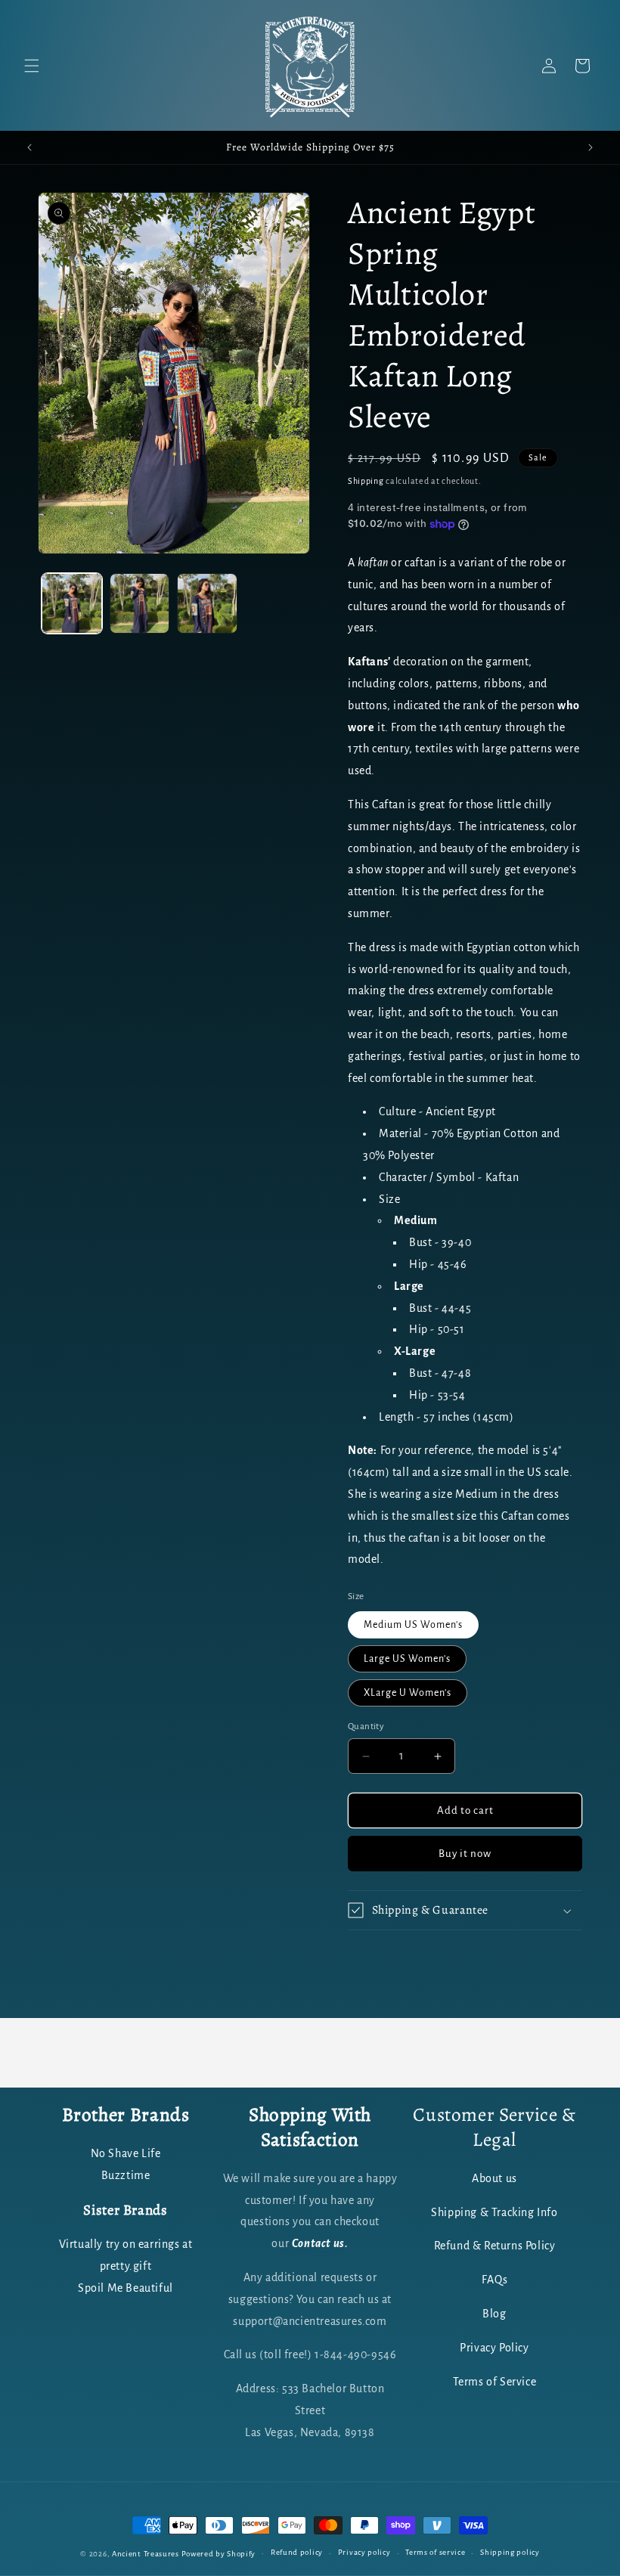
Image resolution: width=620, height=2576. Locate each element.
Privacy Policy (494, 2348)
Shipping (366, 481)
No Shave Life (126, 2153)
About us (494, 2178)
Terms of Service (495, 2382)
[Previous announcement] (29, 147)
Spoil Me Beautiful (126, 2288)
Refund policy (297, 2552)
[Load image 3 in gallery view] (207, 603)
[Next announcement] (591, 147)
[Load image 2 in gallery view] (140, 603)
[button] (32, 66)
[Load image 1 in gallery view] (72, 603)
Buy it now (465, 1854)
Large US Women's (407, 1659)
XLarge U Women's (408, 1693)
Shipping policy (510, 2552)
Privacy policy (364, 2552)
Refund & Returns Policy (495, 2246)
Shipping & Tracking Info (494, 2212)
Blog (494, 2314)
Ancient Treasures (146, 2554)
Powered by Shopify (219, 2554)
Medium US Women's (413, 1625)
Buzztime (126, 2175)
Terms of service (435, 2552)
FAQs (494, 2280)
